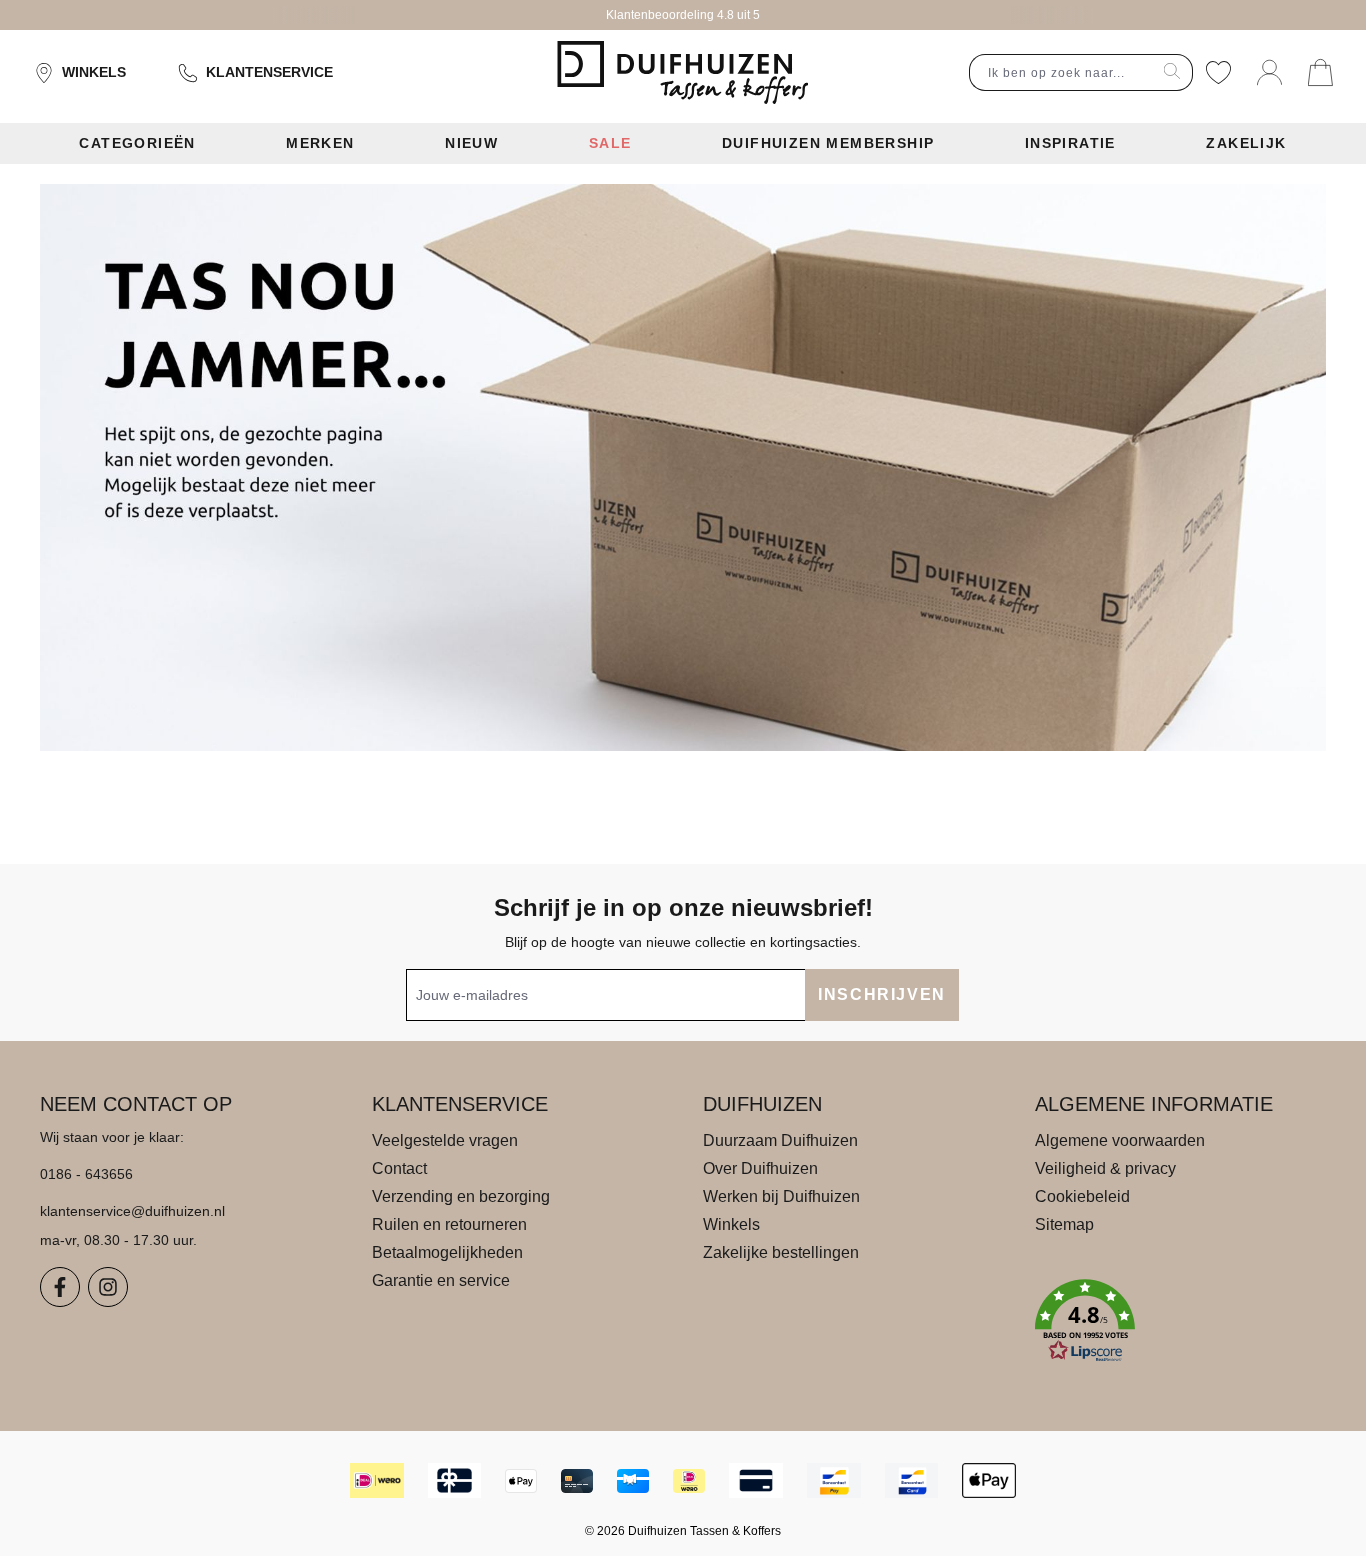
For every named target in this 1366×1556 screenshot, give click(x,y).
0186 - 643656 (86, 1174)
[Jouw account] (1269, 72)
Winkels (94, 72)
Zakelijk (1246, 143)
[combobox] (1061, 72)
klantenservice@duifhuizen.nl (132, 1211)
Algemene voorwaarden (1120, 1140)
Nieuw (471, 143)
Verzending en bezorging (461, 1196)
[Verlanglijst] (1218, 72)
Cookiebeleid (1082, 1196)
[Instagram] (108, 1287)
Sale (610, 143)
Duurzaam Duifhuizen (780, 1140)
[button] (1181, 1321)
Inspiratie (1070, 143)
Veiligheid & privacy (1105, 1168)
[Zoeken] (1172, 72)
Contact (399, 1168)
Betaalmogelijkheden (447, 1252)
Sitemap (1064, 1224)
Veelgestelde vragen (445, 1140)
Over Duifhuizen (760, 1168)
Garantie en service (441, 1280)
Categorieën (137, 143)
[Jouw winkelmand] (1320, 72)
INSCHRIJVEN (882, 994)
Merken (320, 143)
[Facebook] (60, 1287)
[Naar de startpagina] (682, 73)
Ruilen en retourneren (449, 1224)
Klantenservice (269, 72)
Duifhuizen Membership (828, 143)
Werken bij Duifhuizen (781, 1196)
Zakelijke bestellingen (781, 1252)
